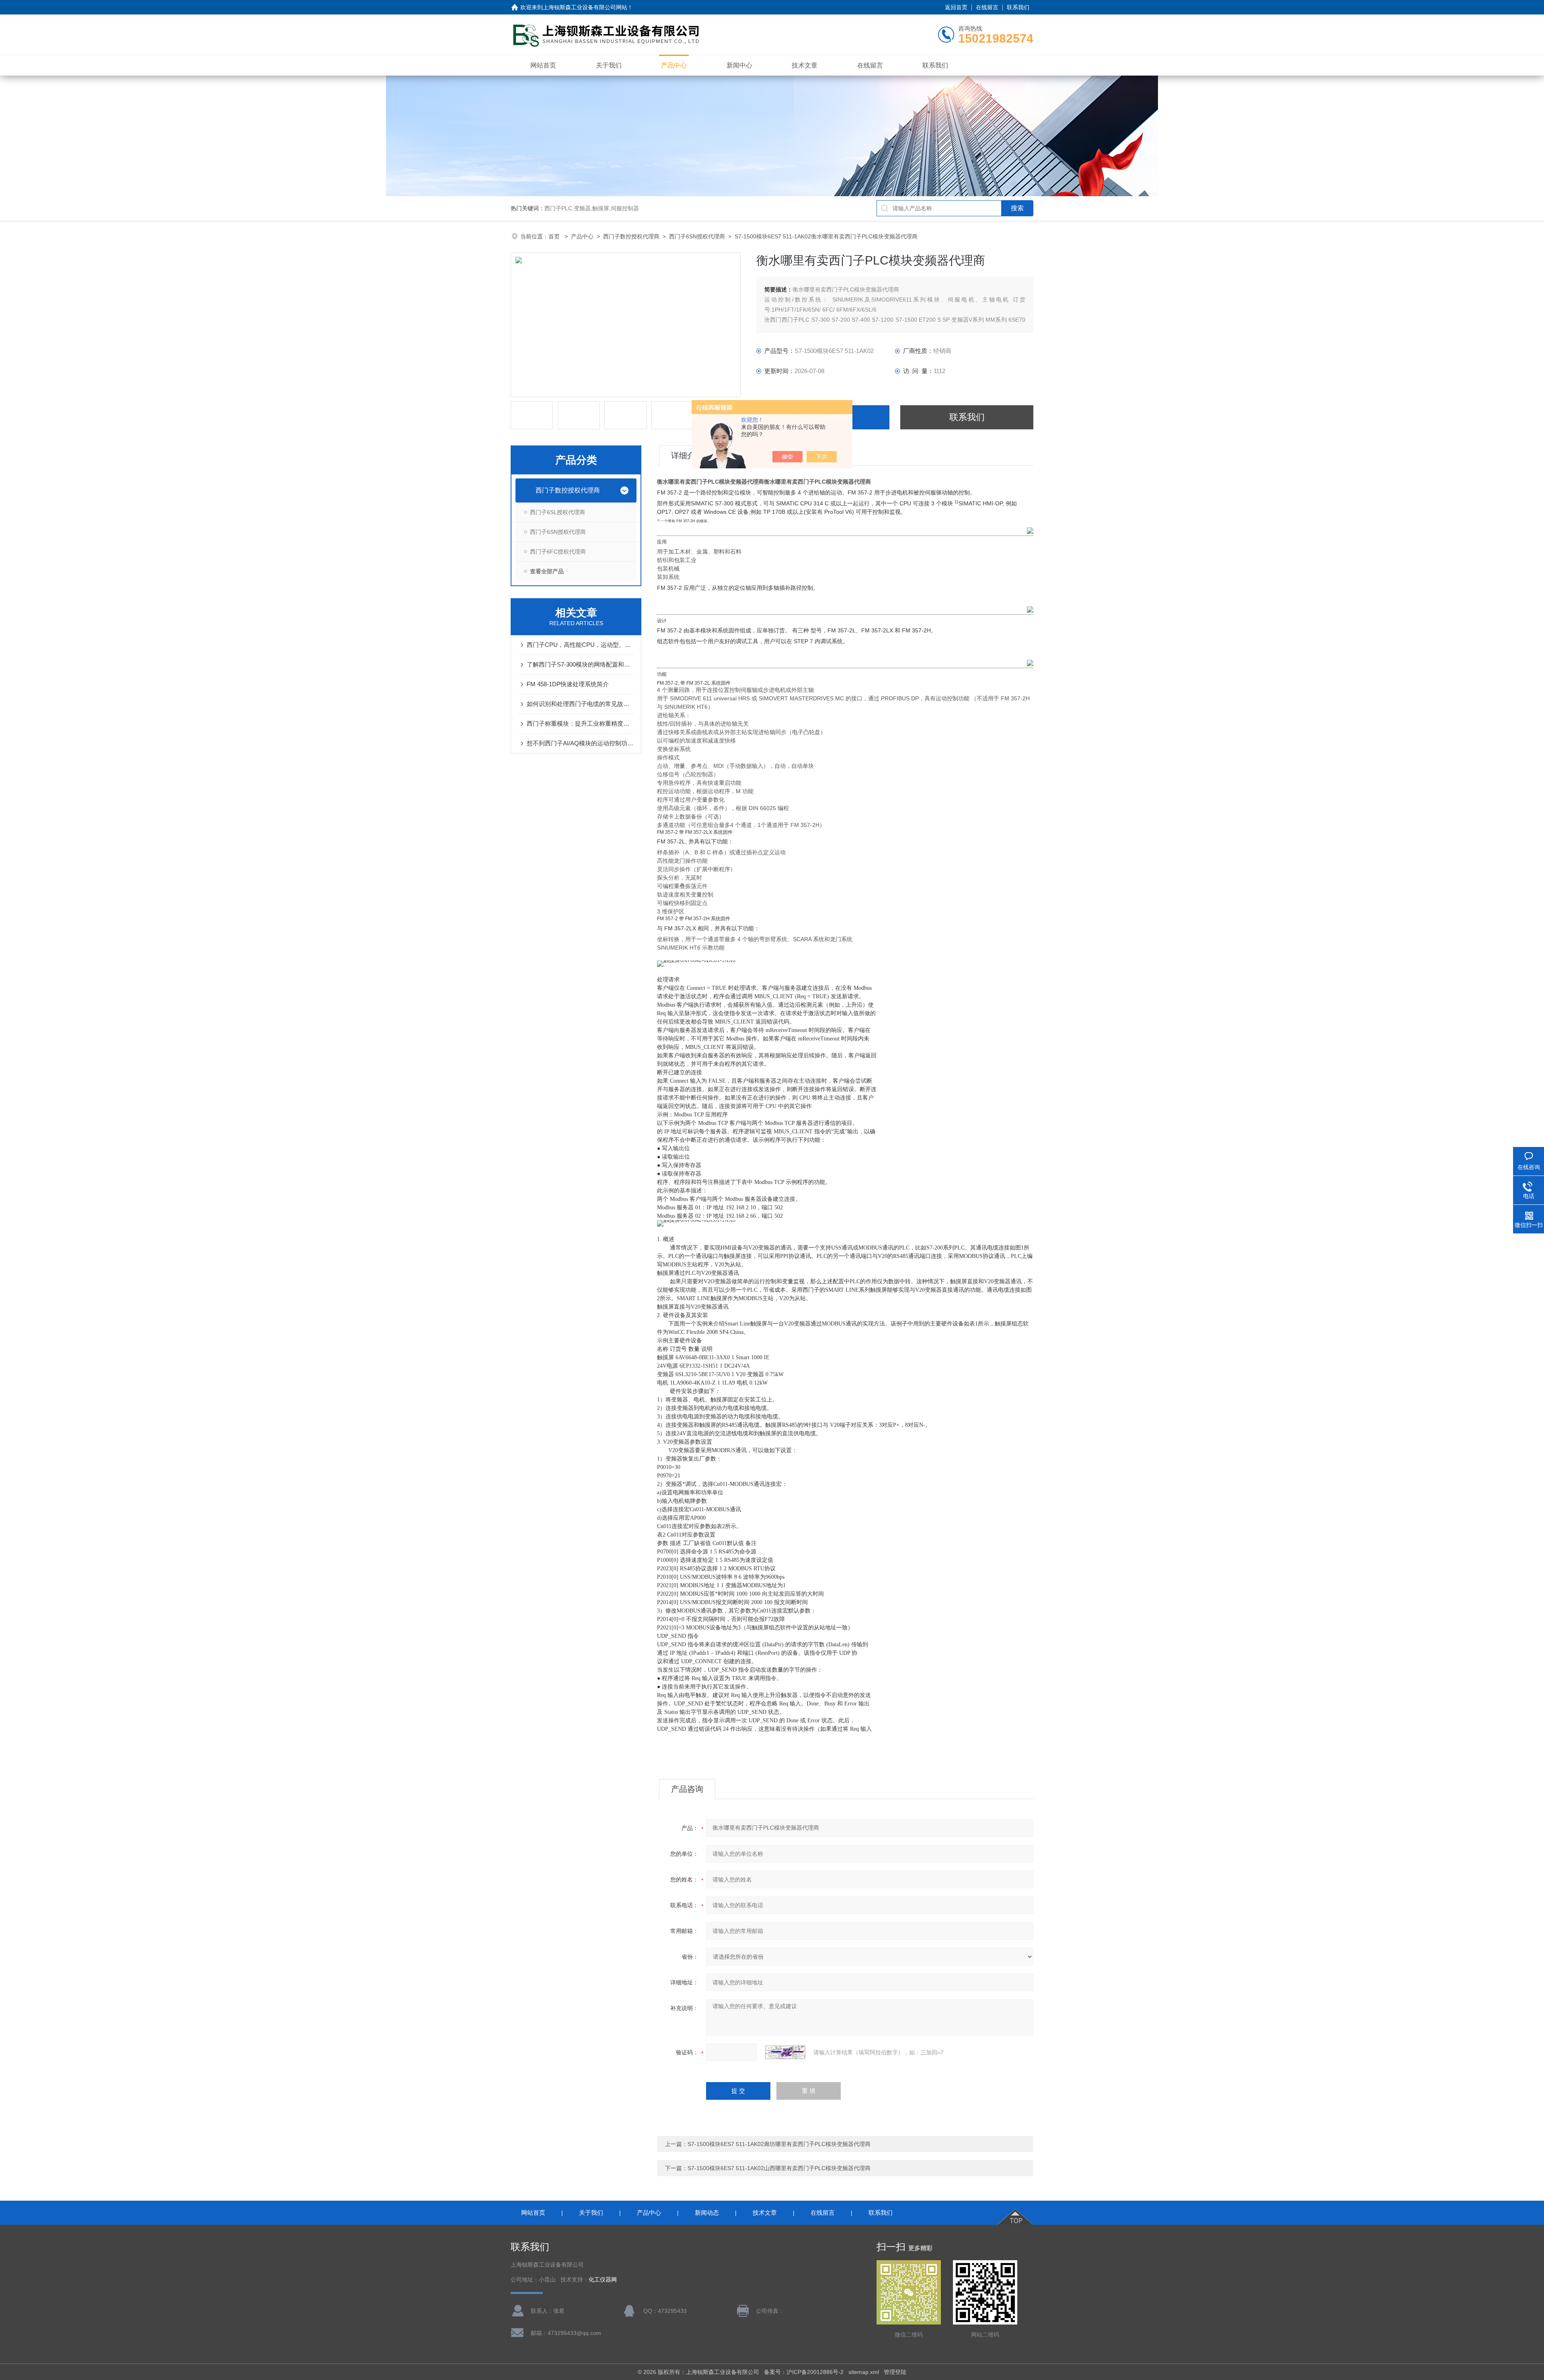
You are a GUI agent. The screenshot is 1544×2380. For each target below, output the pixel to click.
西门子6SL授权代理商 (557, 512)
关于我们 (609, 65)
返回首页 (956, 7)
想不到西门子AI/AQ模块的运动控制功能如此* (580, 743)
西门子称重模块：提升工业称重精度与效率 (580, 723)
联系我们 (1018, 7)
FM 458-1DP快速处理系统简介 (568, 684)
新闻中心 (739, 65)
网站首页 (543, 65)
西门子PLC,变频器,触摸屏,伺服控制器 (592, 208)
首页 (555, 236)
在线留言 (987, 7)
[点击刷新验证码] (785, 2052)
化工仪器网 (603, 2280)
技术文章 (805, 65)
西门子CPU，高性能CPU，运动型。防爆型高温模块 (580, 645)
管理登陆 (895, 2372)
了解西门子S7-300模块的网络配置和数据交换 (580, 664)
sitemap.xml (864, 2372)
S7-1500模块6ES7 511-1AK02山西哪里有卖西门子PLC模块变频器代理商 (779, 2168)
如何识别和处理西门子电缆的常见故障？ (580, 704)
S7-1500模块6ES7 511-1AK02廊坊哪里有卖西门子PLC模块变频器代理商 (779, 2144)
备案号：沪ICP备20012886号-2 (804, 2372)
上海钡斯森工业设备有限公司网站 (585, 7)
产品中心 (674, 65)
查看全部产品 (547, 571)
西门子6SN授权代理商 (697, 236)
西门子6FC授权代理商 (558, 552)
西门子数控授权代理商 (631, 236)
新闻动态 (707, 2213)
